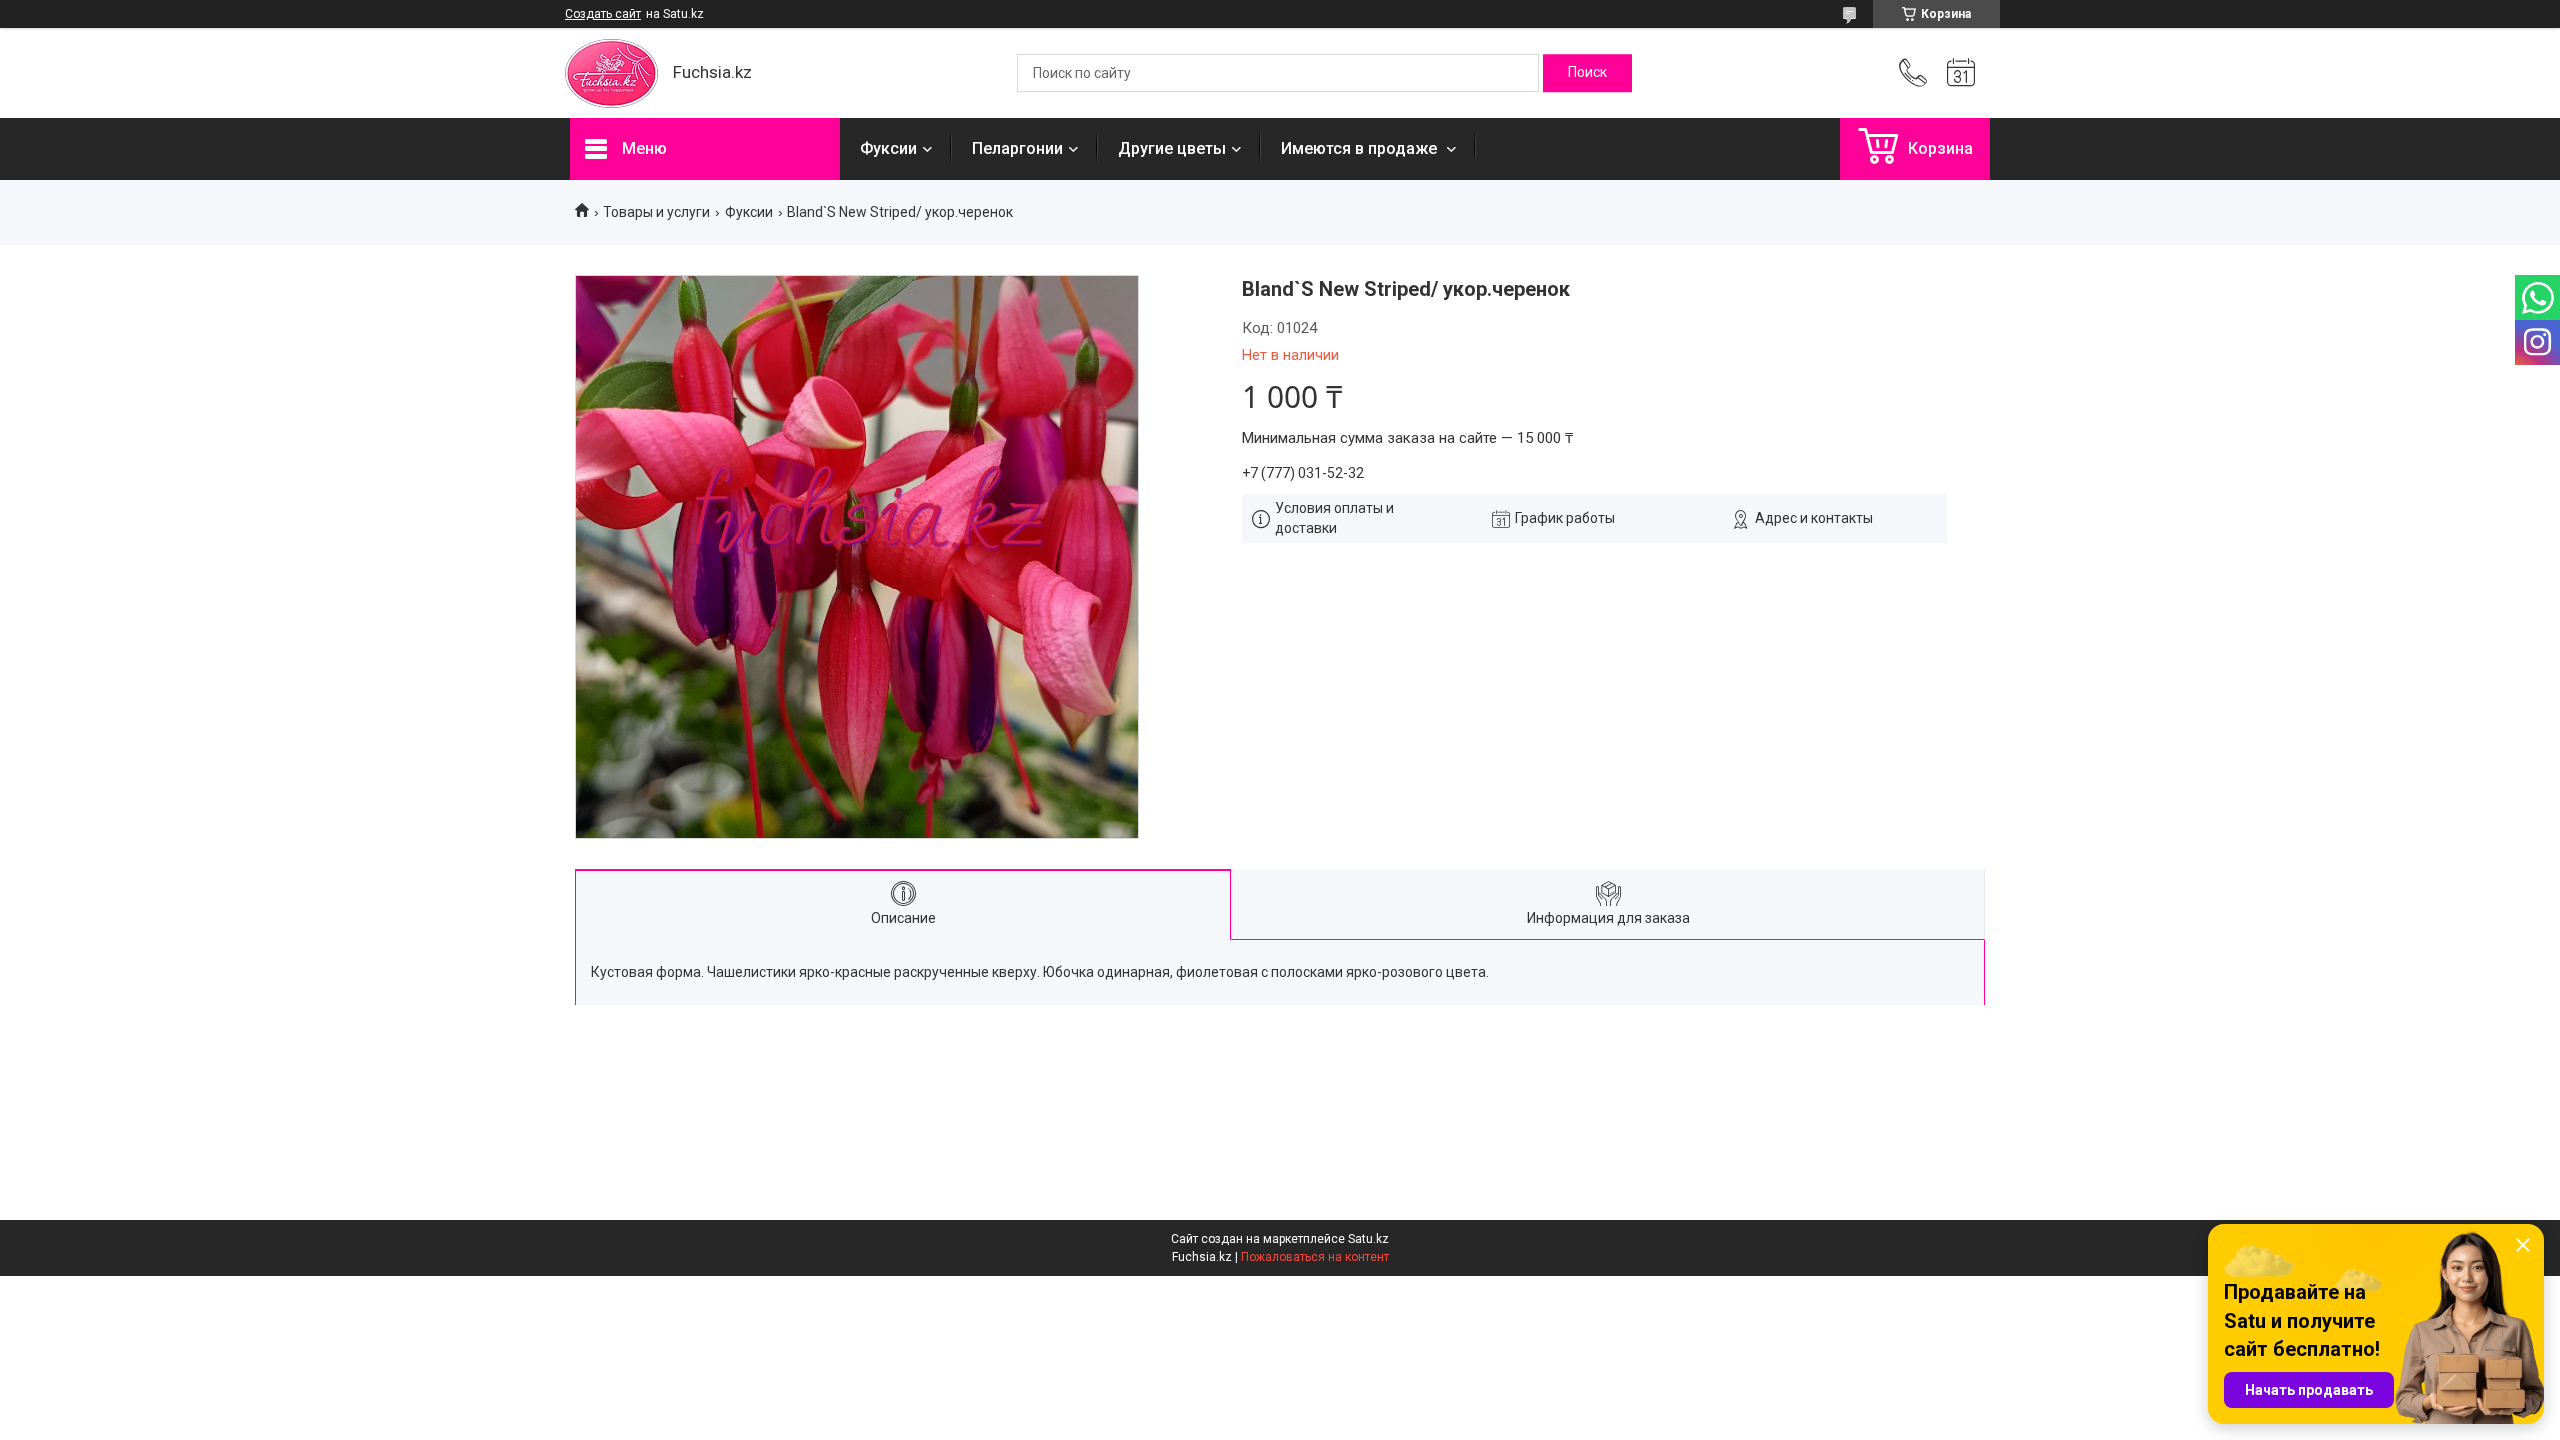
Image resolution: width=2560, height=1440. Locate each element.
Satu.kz (1368, 1239)
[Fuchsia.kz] (611, 73)
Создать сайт (603, 14)
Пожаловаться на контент (1315, 1257)
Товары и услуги (656, 212)
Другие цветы (1172, 148)
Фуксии (888, 148)
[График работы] (1961, 73)
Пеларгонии (1017, 148)
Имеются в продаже (1361, 148)
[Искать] (1587, 73)
